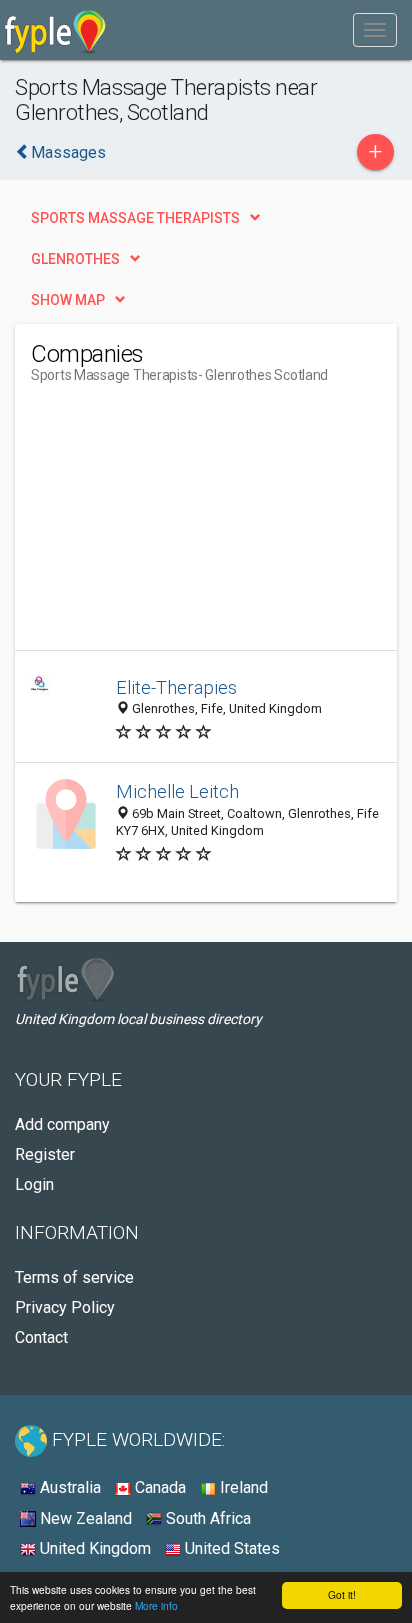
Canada (158, 1487)
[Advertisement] (181, 525)
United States (230, 1548)
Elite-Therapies (176, 687)
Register (45, 1154)
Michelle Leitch (177, 791)
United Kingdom (93, 1548)
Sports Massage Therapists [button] (135, 218)
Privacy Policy (65, 1307)
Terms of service (74, 1277)
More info (156, 1605)
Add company (62, 1124)
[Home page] (55, 30)
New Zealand (84, 1518)
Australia (68, 1487)
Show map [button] (68, 300)
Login (34, 1184)
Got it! (342, 1594)
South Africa (206, 1518)
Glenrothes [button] (75, 259)
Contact (41, 1337)
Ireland (242, 1487)
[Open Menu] (375, 30)
